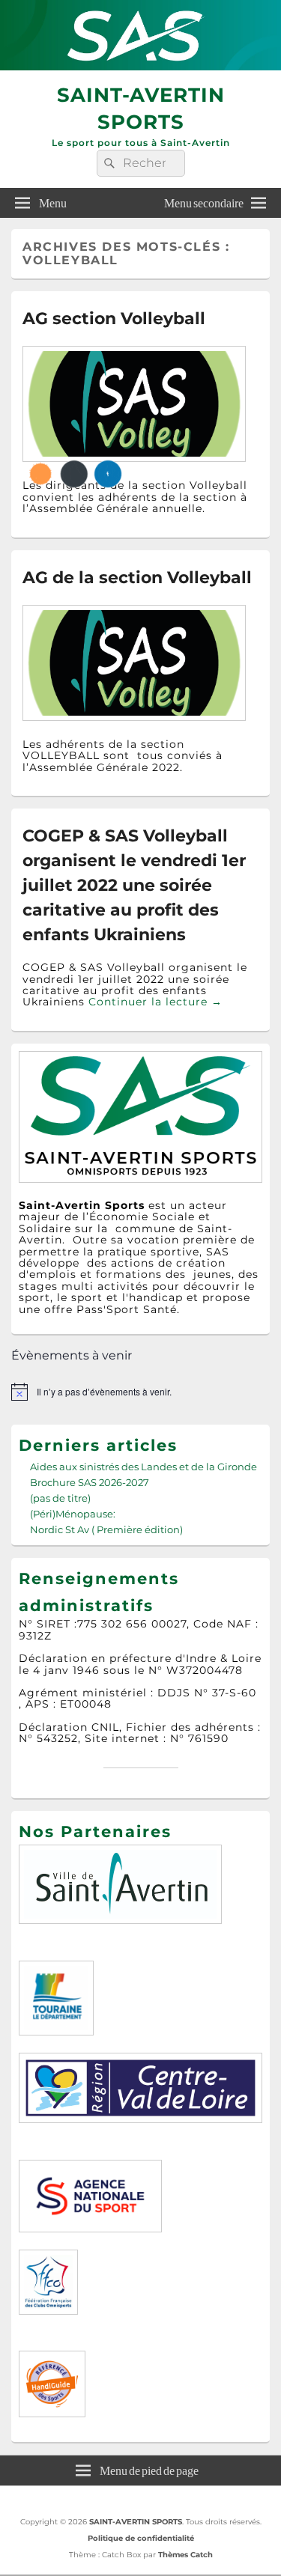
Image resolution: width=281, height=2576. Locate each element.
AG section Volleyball (114, 319)
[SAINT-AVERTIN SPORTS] (140, 66)
